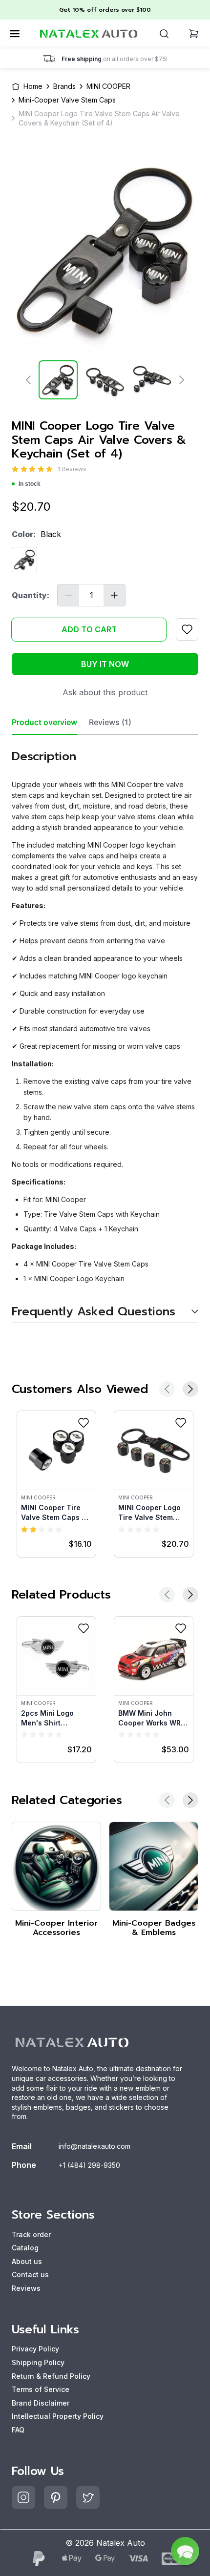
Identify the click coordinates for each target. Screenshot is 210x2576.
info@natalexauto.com (94, 2146)
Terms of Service (41, 2389)
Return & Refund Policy (51, 2376)
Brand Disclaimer (41, 2403)
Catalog (25, 2248)
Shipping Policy (38, 2362)
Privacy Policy (35, 2349)
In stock (30, 484)
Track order (31, 2234)
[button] (185, 2551)
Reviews (26, 2288)
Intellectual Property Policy (58, 2416)
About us (27, 2261)
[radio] (15, 469)
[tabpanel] (105, 1029)
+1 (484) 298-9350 (89, 2165)
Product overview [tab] (44, 722)
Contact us (30, 2275)
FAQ (18, 2430)
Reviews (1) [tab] (110, 722)
